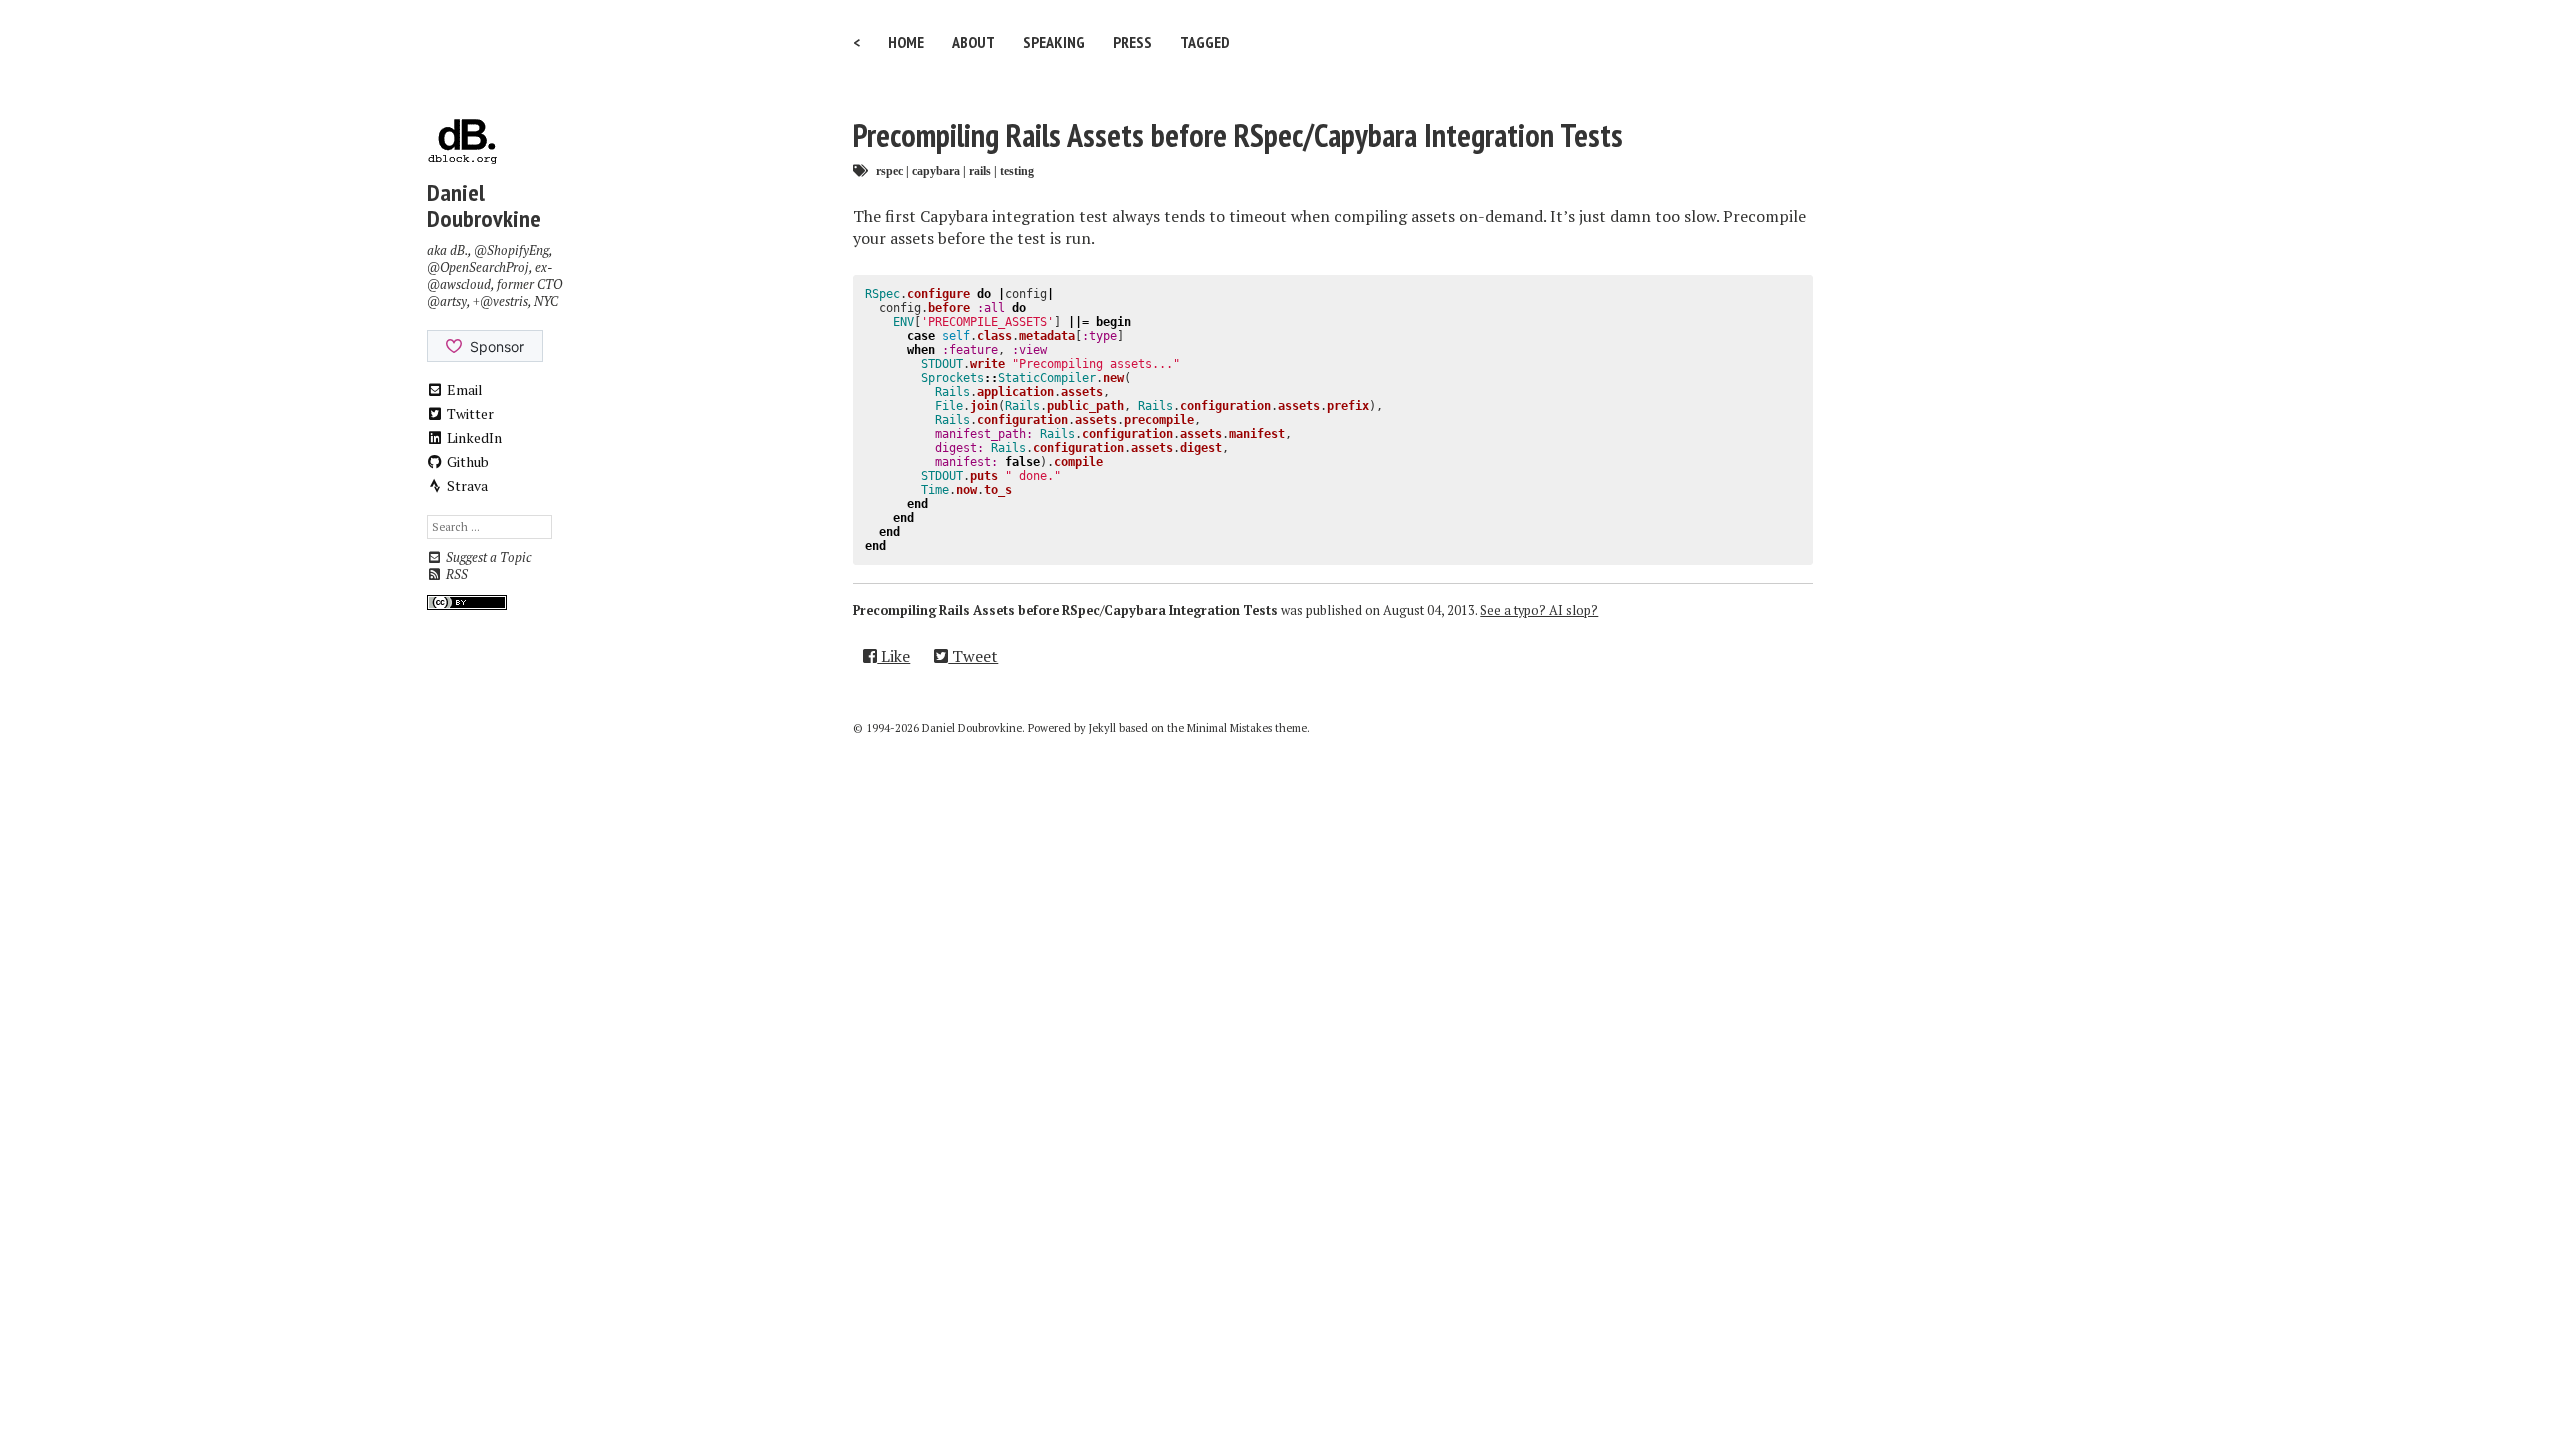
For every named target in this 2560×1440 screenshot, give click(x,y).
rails (980, 170)
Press (1132, 42)
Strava (466, 485)
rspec (889, 170)
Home (906, 42)
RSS (455, 574)
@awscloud (459, 284)
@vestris (504, 301)
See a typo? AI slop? (1539, 610)
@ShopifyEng (511, 250)
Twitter (469, 413)
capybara (936, 170)
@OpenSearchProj (478, 267)
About (973, 42)
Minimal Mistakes (1229, 728)
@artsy (447, 301)
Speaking (1054, 42)
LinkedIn (473, 437)
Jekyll (1102, 728)
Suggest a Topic (487, 557)
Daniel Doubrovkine (484, 205)
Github (466, 461)
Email (463, 389)
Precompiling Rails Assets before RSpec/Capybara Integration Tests (1238, 135)
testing (1017, 170)
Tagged (1205, 42)
